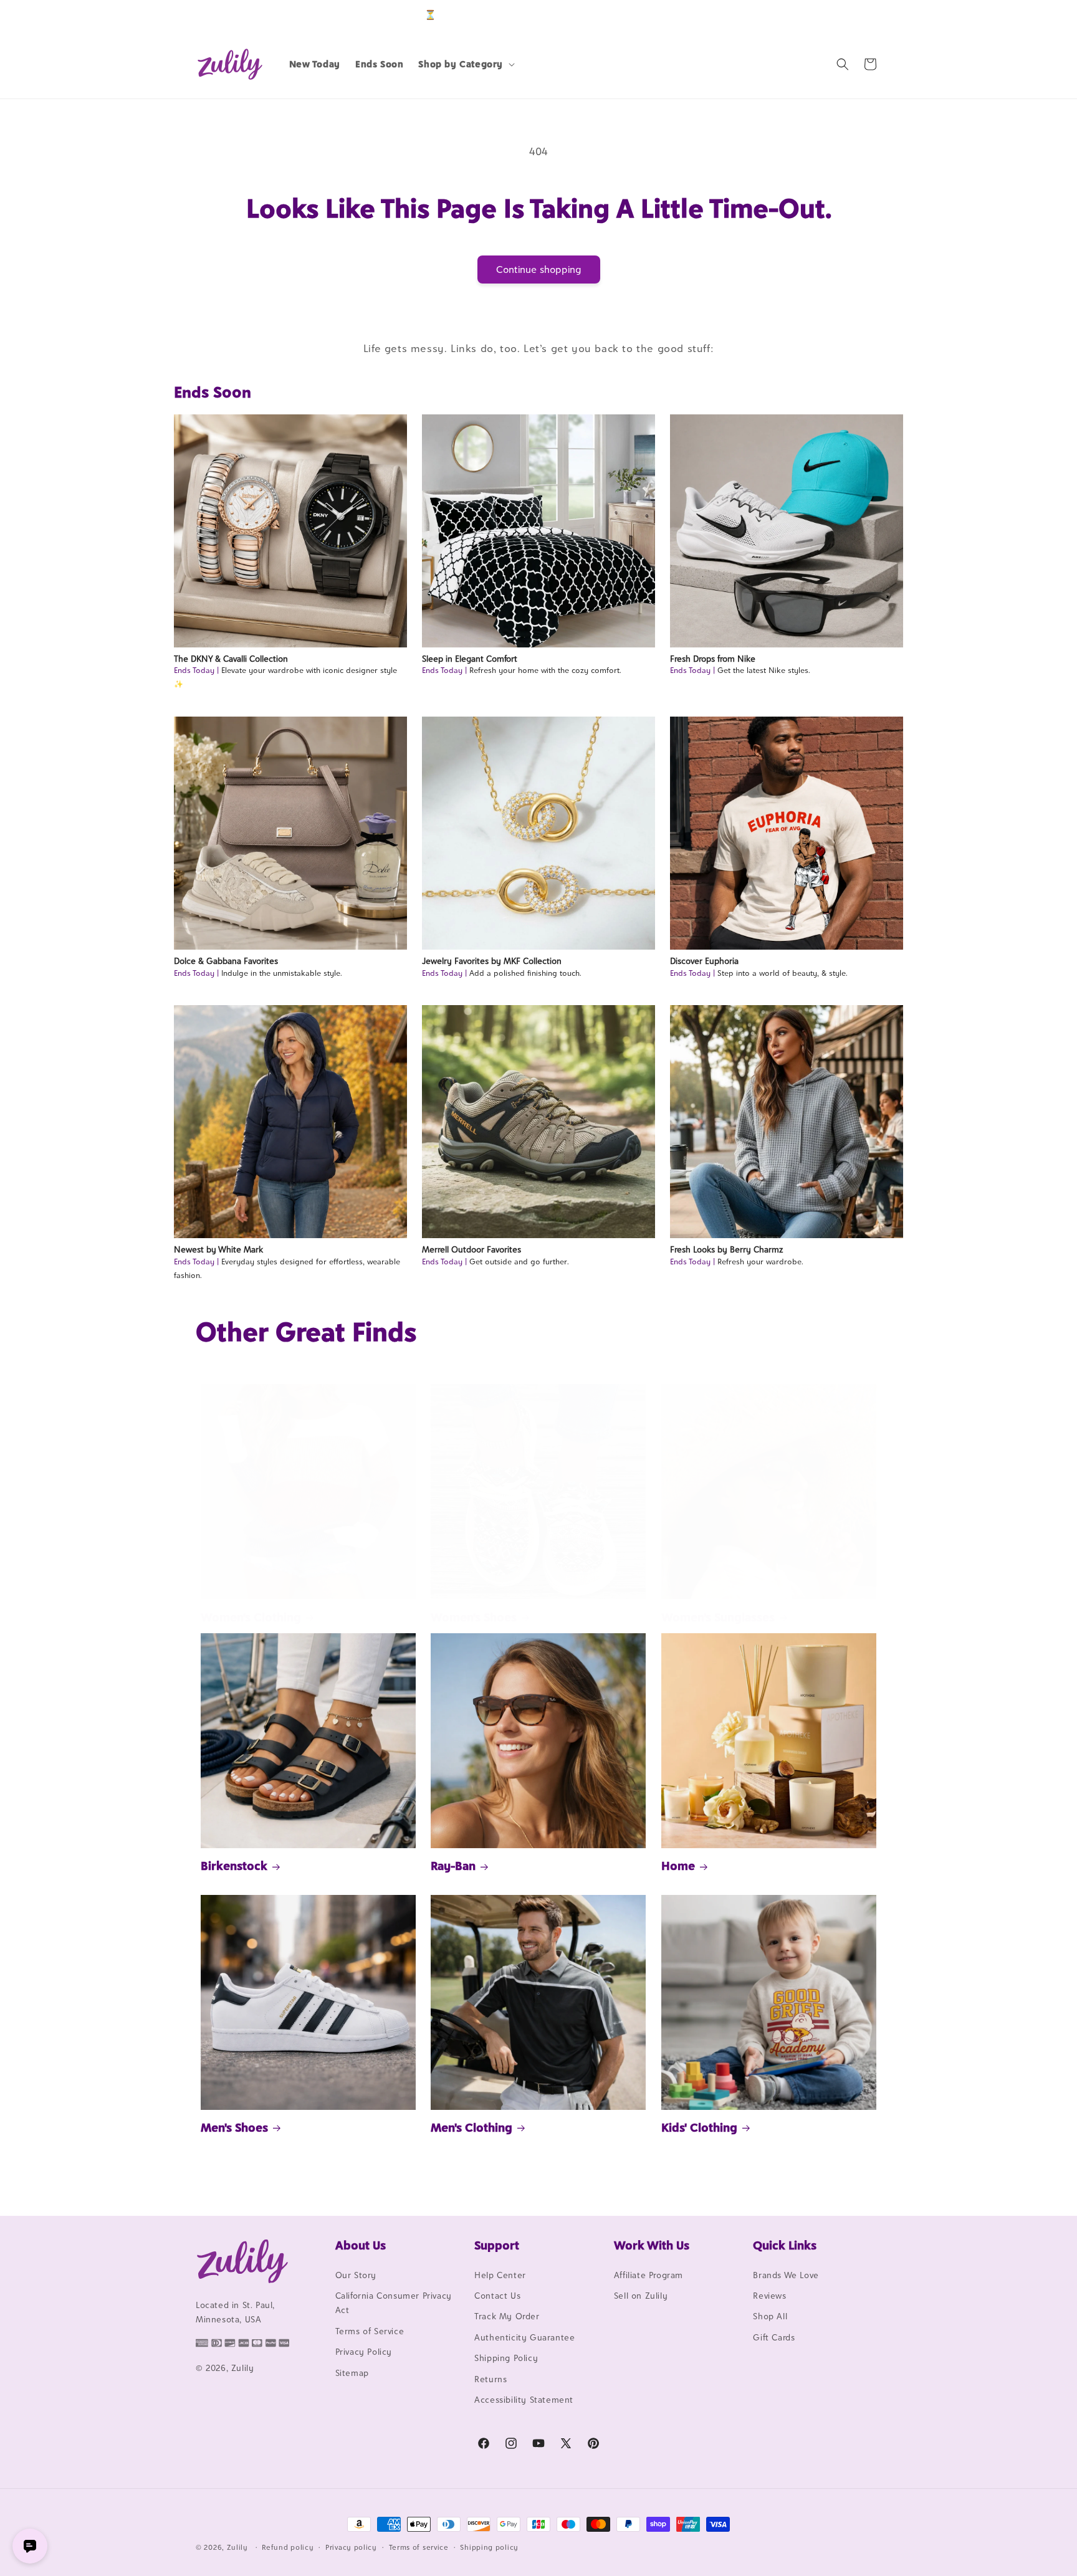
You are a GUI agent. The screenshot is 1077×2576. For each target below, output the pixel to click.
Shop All (770, 2317)
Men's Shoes (234, 2127)
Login (823, 15)
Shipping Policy (506, 2358)
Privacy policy (351, 2547)
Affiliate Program (649, 2275)
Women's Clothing (251, 1617)
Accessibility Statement (524, 2400)
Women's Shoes (474, 1617)
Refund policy (288, 2547)
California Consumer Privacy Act (394, 2303)
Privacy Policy (364, 2352)
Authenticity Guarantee (524, 2337)
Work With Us (652, 2245)
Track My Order (507, 2317)
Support (497, 2245)
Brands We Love (786, 2275)
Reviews (769, 2296)
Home (678, 1866)
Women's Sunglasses (718, 1617)
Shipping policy (489, 2547)
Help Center (500, 2275)
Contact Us (497, 2296)
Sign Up (862, 15)
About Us (361, 2245)
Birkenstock (234, 1866)
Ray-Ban (453, 1866)
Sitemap (352, 2373)
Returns (491, 2379)
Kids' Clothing (699, 2127)
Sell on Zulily (641, 2296)
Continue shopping (539, 270)
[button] (465, 64)
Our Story (356, 2275)
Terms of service (419, 2547)
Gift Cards (774, 2337)
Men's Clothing (471, 2127)
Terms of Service (370, 2331)
